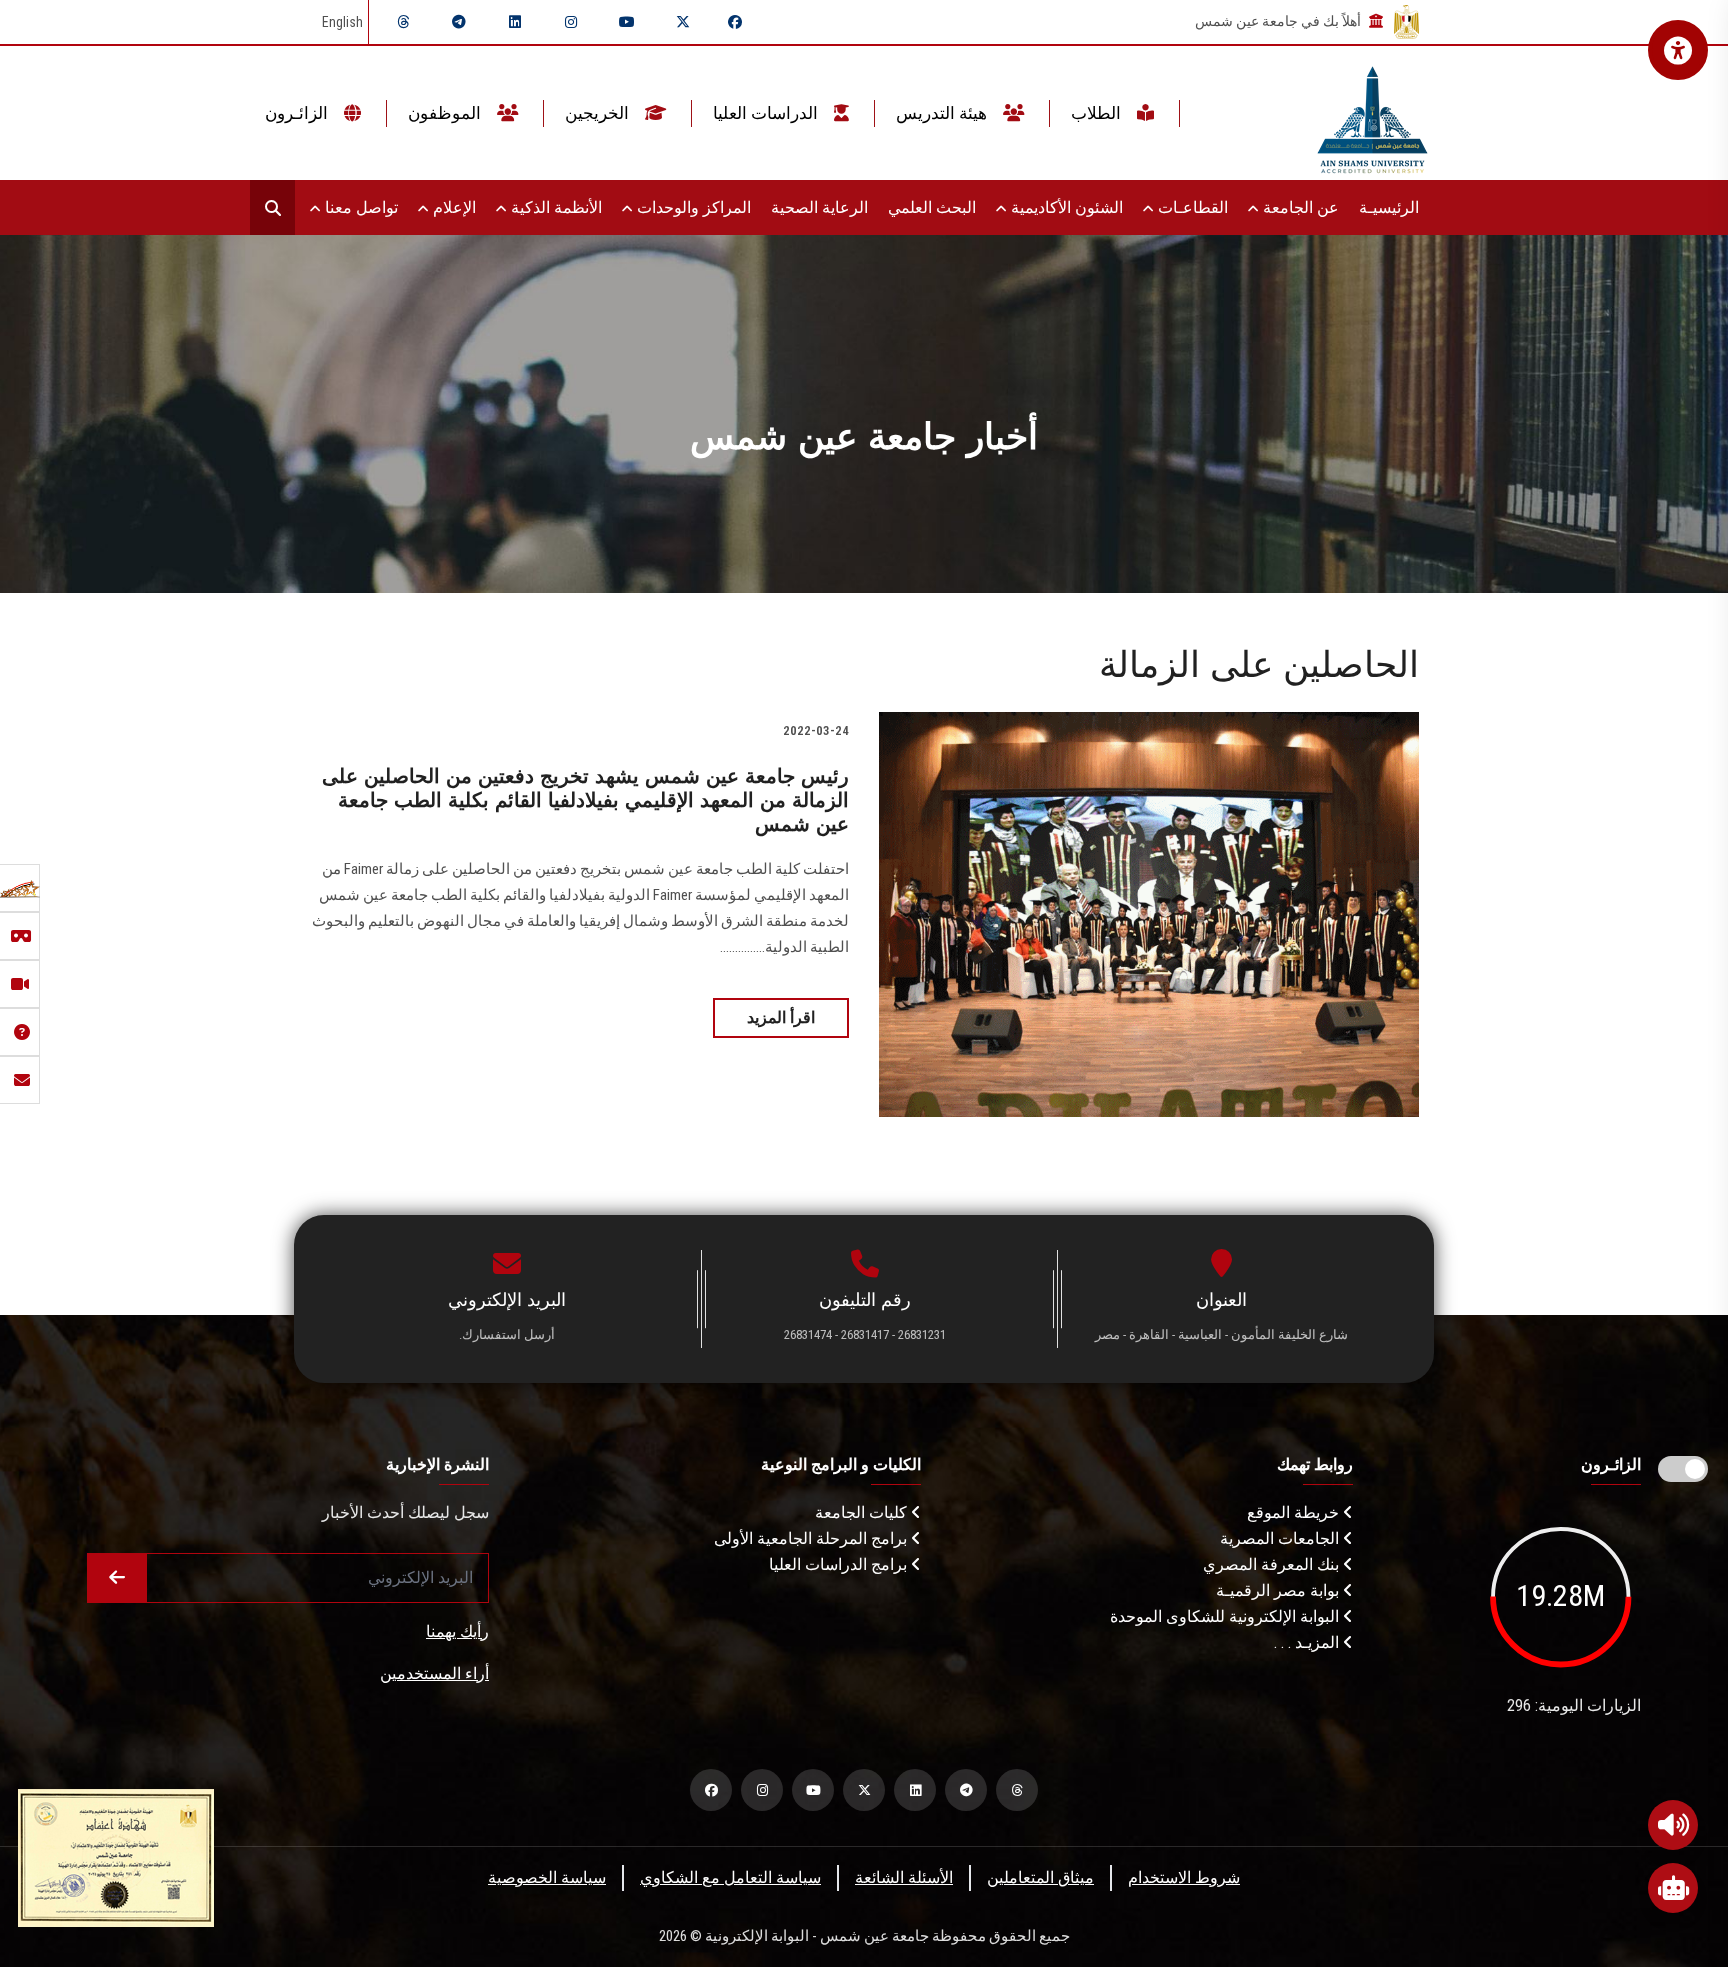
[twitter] (683, 22)
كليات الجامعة (863, 1512)
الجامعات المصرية (1281, 1538)
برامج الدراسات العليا (840, 1564)
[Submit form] (117, 1578)
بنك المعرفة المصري (1273, 1564)
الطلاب (1098, 113)
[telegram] (459, 22)
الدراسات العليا (767, 113)
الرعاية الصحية (819, 207)
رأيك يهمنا (457, 1631)
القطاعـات (1191, 207)
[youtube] (627, 22)
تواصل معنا (359, 207)
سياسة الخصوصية (547, 1877)
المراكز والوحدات (692, 207)
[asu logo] (1372, 113)
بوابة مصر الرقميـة (1279, 1590)
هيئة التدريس (943, 113)
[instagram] (571, 22)
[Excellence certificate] (116, 1856)
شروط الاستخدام (1184, 1877)
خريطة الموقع (1295, 1512)
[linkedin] (515, 22)
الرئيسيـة (1389, 207)
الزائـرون (298, 113)
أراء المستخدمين (434, 1673)
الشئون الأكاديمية (1065, 207)
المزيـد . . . (1308, 1642)
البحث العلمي (932, 207)
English (342, 22)
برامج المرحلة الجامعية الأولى (812, 1538)
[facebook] (735, 22)
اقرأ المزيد (781, 1017)
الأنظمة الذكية (554, 207)
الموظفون (446, 113)
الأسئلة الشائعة (904, 1877)
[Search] (272, 207)
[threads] (403, 22)
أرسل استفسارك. (507, 1334)
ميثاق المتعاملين (1040, 1877)
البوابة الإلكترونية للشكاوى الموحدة (1226, 1616)
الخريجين (599, 113)
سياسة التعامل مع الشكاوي (730, 1877)
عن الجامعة (1299, 207)
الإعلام (452, 207)
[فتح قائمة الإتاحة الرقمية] (1678, 50)
